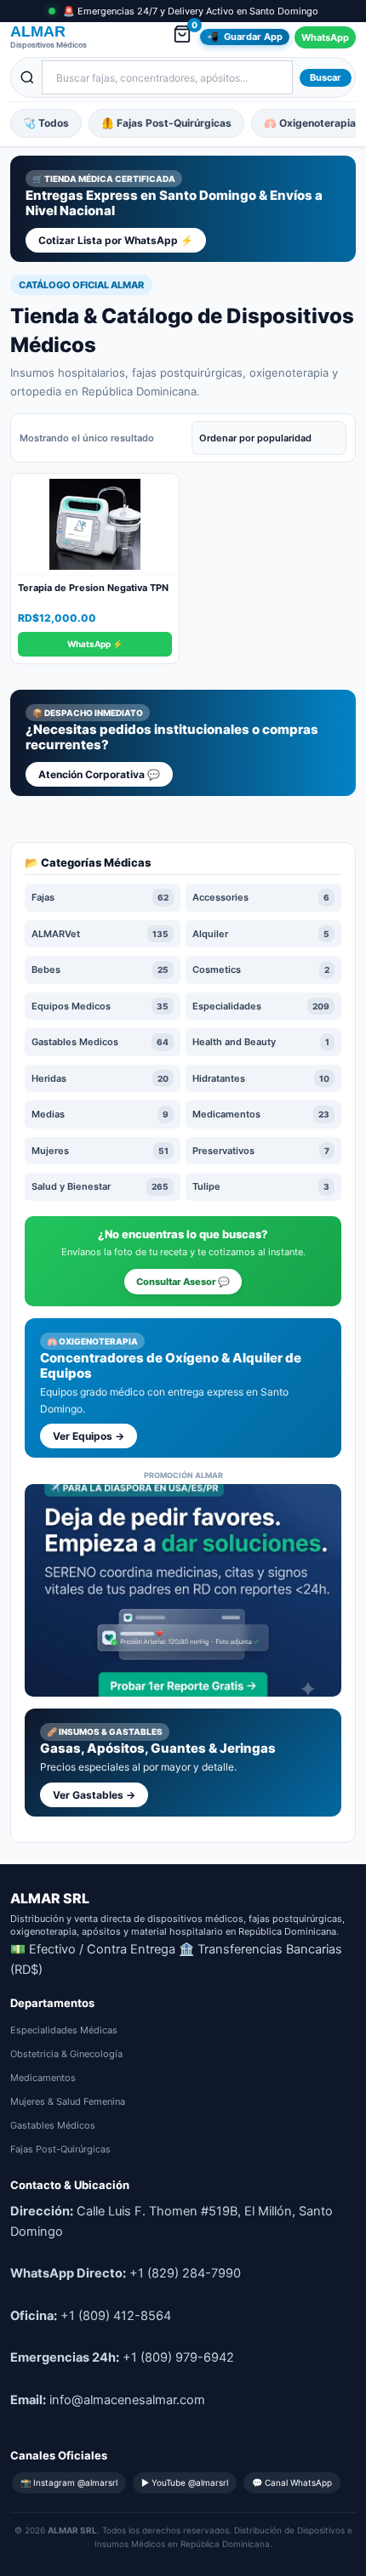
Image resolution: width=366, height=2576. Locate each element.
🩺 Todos (46, 123)
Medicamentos (43, 2078)
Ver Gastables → (94, 1795)
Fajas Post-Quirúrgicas (60, 2149)
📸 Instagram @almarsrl (69, 2482)
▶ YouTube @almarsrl (185, 2482)
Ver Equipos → (89, 1436)
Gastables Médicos (53, 2125)
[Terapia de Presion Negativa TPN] (95, 525)
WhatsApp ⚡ (95, 644)
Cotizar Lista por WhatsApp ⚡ (116, 240)
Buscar (326, 77)
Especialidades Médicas (64, 2030)
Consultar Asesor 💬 (183, 1282)
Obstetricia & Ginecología (66, 2054)
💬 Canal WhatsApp (292, 2482)
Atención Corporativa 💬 (99, 774)
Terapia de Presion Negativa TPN (93, 588)
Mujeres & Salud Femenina (68, 2101)
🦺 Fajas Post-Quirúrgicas (166, 123)
